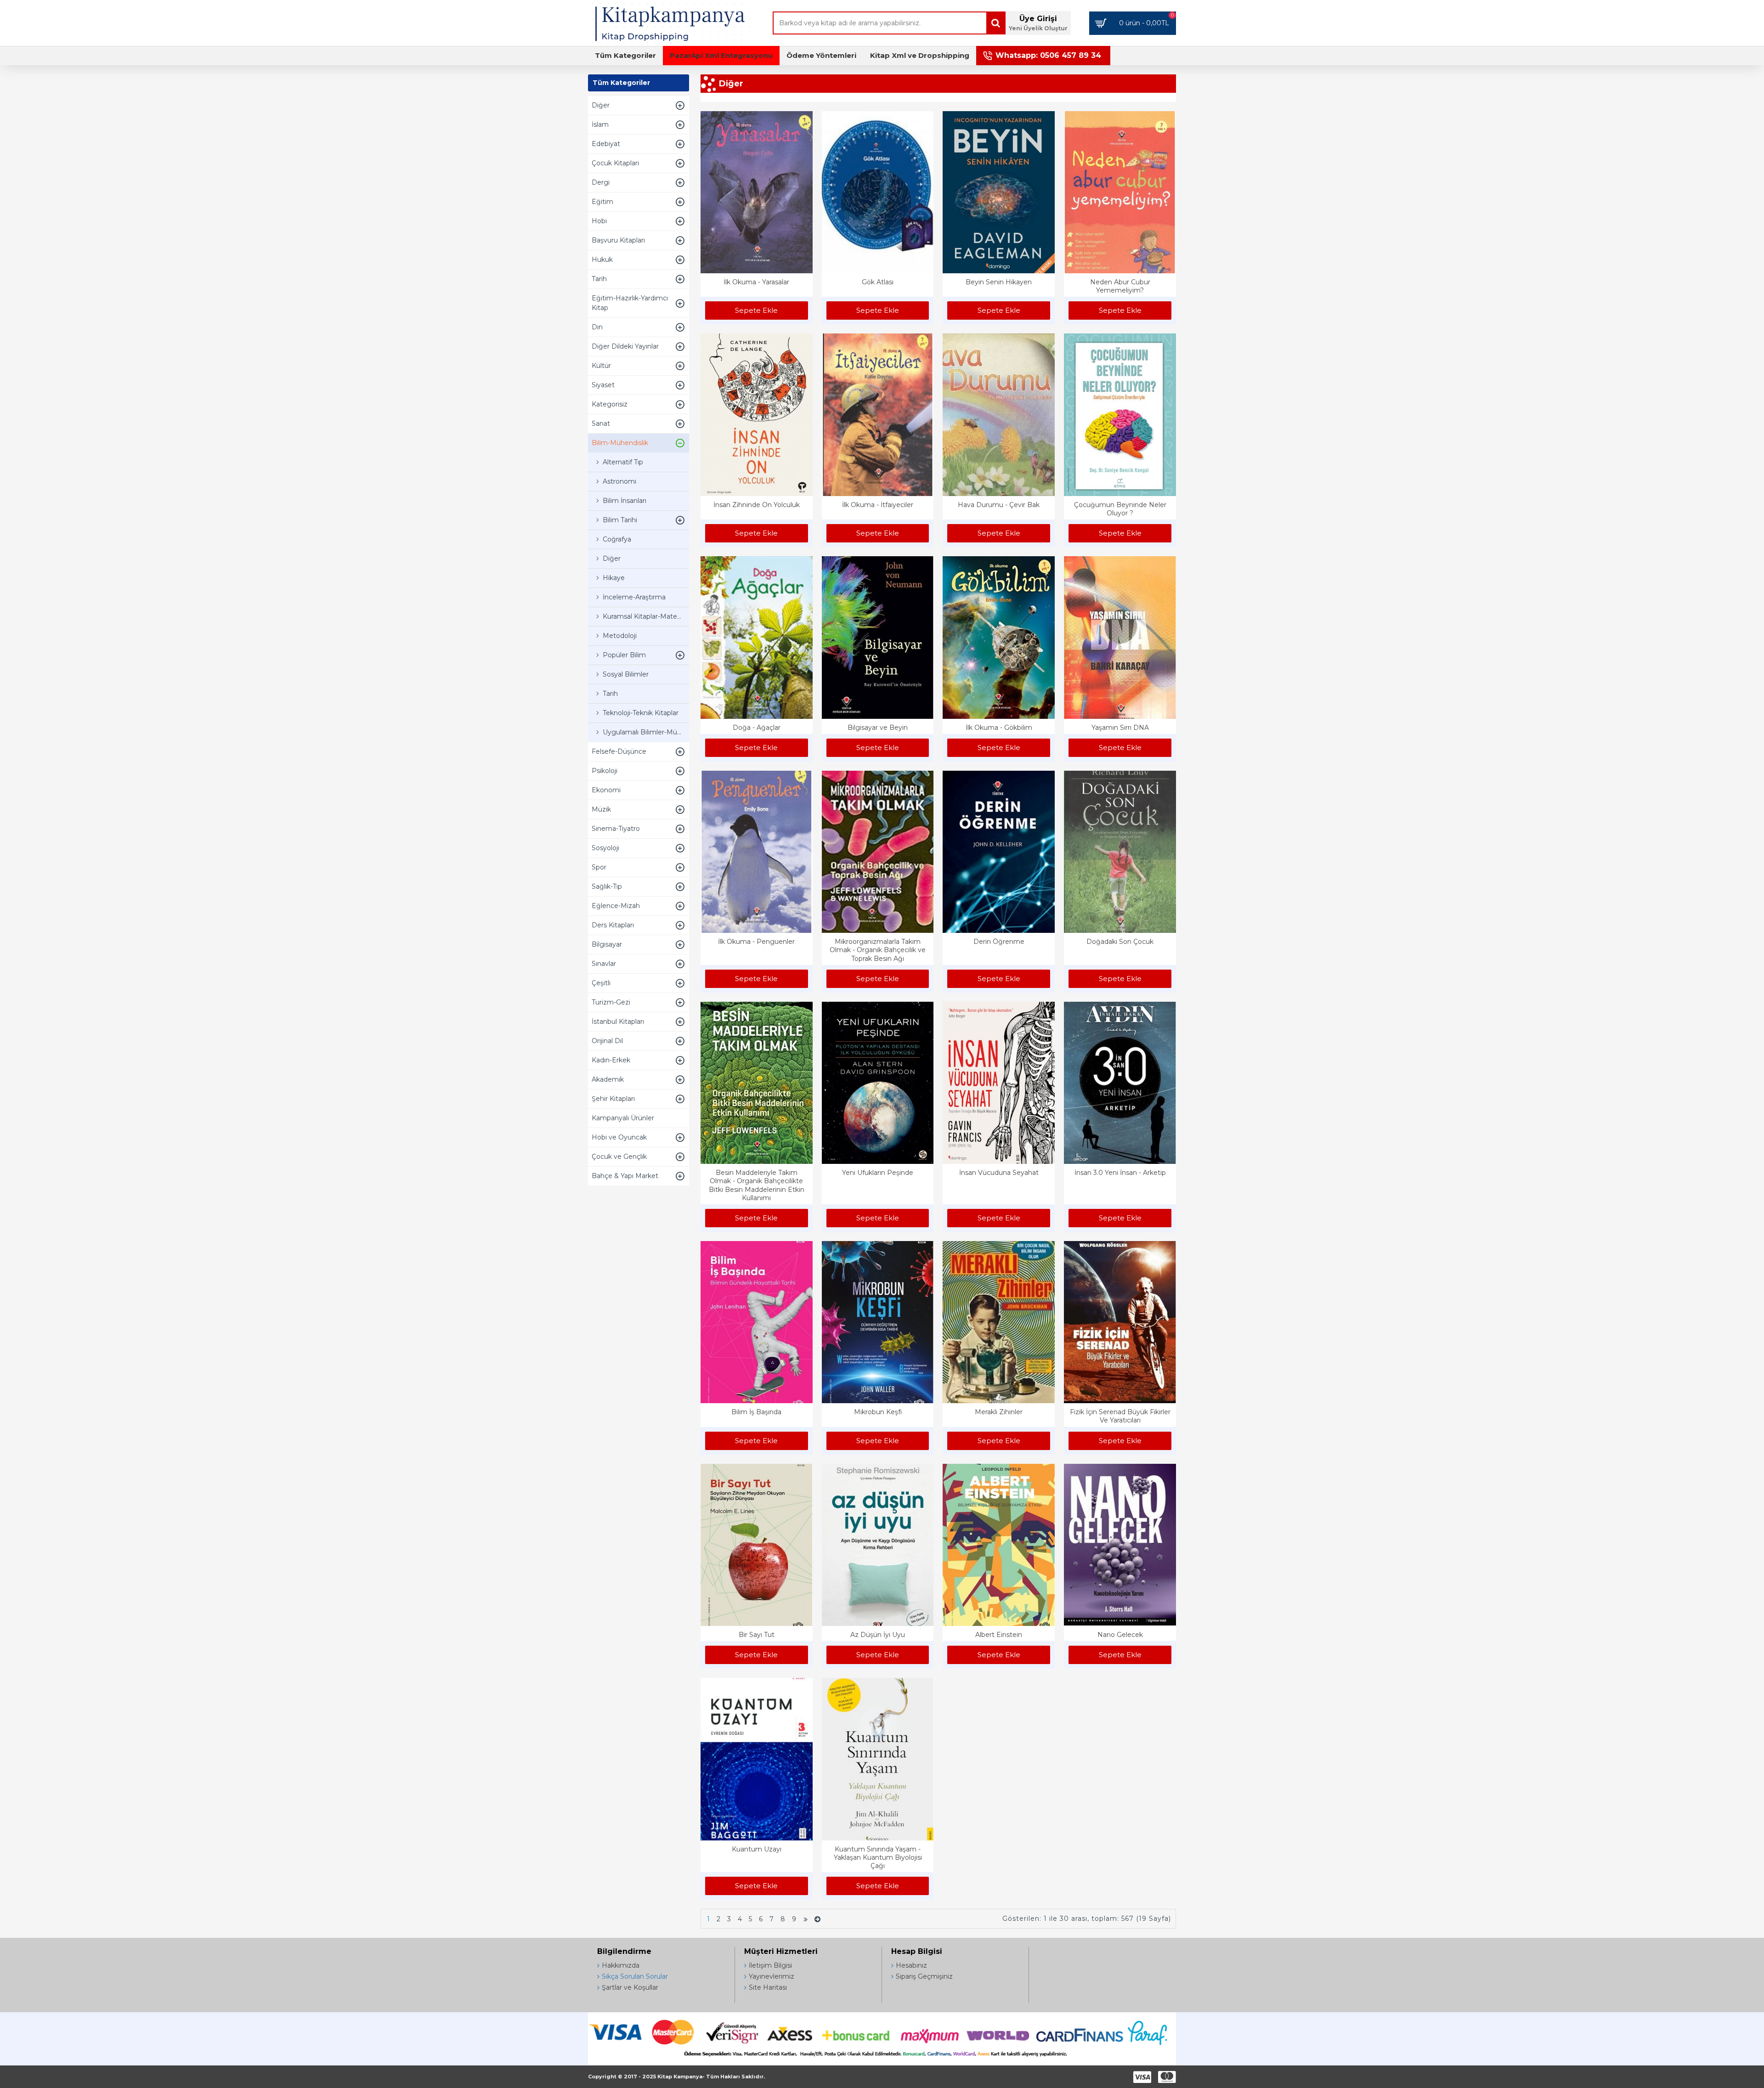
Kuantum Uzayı (757, 1849)
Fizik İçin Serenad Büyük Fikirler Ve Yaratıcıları (1120, 1416)
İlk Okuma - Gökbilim (999, 728)
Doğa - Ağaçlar (757, 728)
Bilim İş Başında (756, 1412)
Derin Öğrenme (999, 942)
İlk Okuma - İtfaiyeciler (878, 505)
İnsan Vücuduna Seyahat (999, 1173)
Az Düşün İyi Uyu (878, 1635)
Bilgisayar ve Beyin (878, 728)
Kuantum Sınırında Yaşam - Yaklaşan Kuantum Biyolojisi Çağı (878, 1857)
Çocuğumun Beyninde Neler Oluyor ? (1120, 509)
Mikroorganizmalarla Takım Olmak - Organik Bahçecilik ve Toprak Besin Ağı (878, 950)
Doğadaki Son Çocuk (1120, 942)
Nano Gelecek (1120, 1635)
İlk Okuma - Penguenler (756, 942)
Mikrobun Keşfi (878, 1412)
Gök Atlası (878, 282)
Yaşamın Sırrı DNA (1120, 728)
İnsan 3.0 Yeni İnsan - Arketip (1120, 1173)
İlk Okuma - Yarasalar (756, 282)
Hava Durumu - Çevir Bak (999, 505)
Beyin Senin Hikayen (999, 282)
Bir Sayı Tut (757, 1635)
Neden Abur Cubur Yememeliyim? (1120, 286)
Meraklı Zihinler (999, 1412)
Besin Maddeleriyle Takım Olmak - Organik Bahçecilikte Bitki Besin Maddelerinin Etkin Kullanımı (757, 1185)
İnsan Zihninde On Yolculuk (757, 505)
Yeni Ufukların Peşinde (878, 1173)
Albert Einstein (999, 1635)
